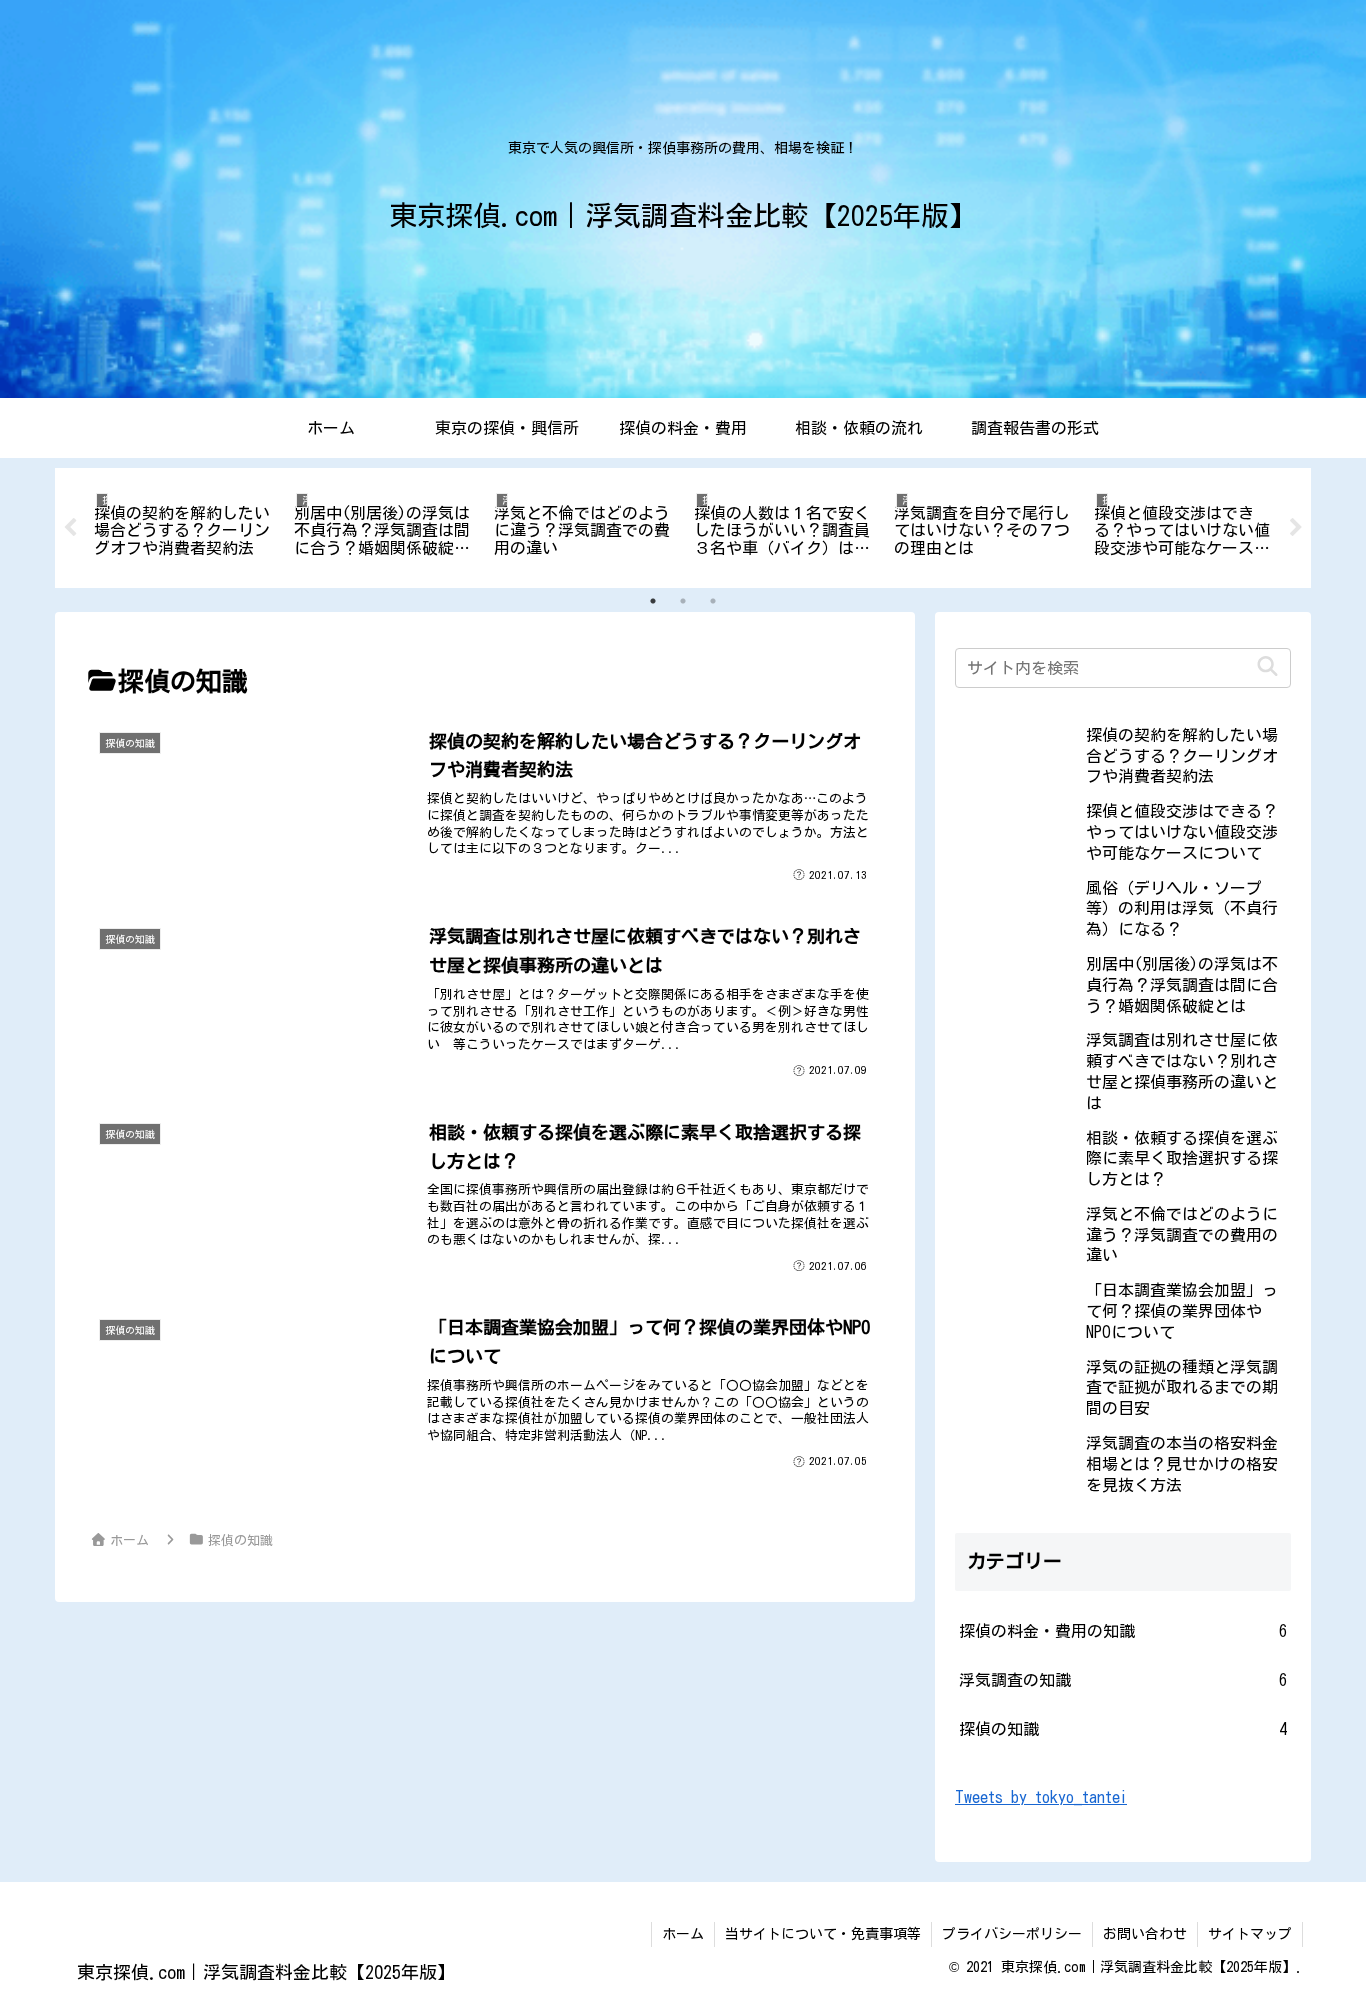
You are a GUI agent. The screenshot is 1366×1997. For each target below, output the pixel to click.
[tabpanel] (183, 524)
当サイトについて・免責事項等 (823, 1934)
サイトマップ (1250, 1934)
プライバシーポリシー (1012, 1934)
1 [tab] (653, 601)
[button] (1267, 667)
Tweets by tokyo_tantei (1041, 1797)
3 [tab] (713, 601)
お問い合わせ (1145, 1934)
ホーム (683, 1934)
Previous (70, 528)
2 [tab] (683, 601)
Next (1296, 528)
